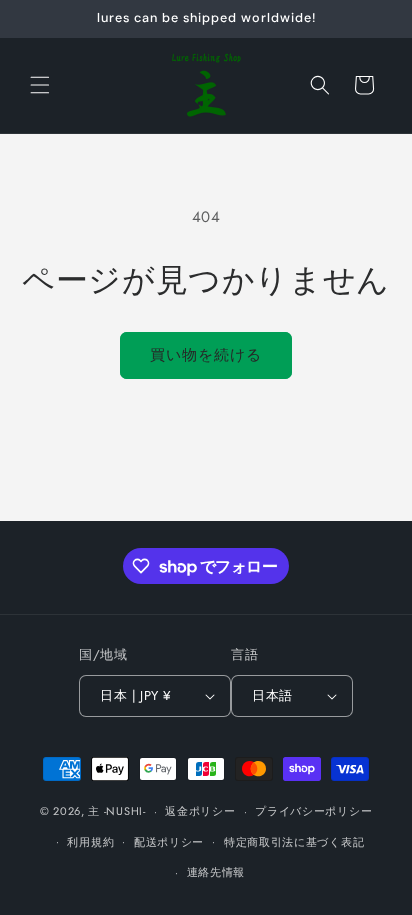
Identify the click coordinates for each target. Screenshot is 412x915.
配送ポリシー (169, 842)
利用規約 (90, 842)
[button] (40, 85)
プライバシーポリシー (313, 811)
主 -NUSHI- (116, 811)
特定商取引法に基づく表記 (294, 842)
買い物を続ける (206, 355)
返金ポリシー (200, 811)
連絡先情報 (216, 872)
